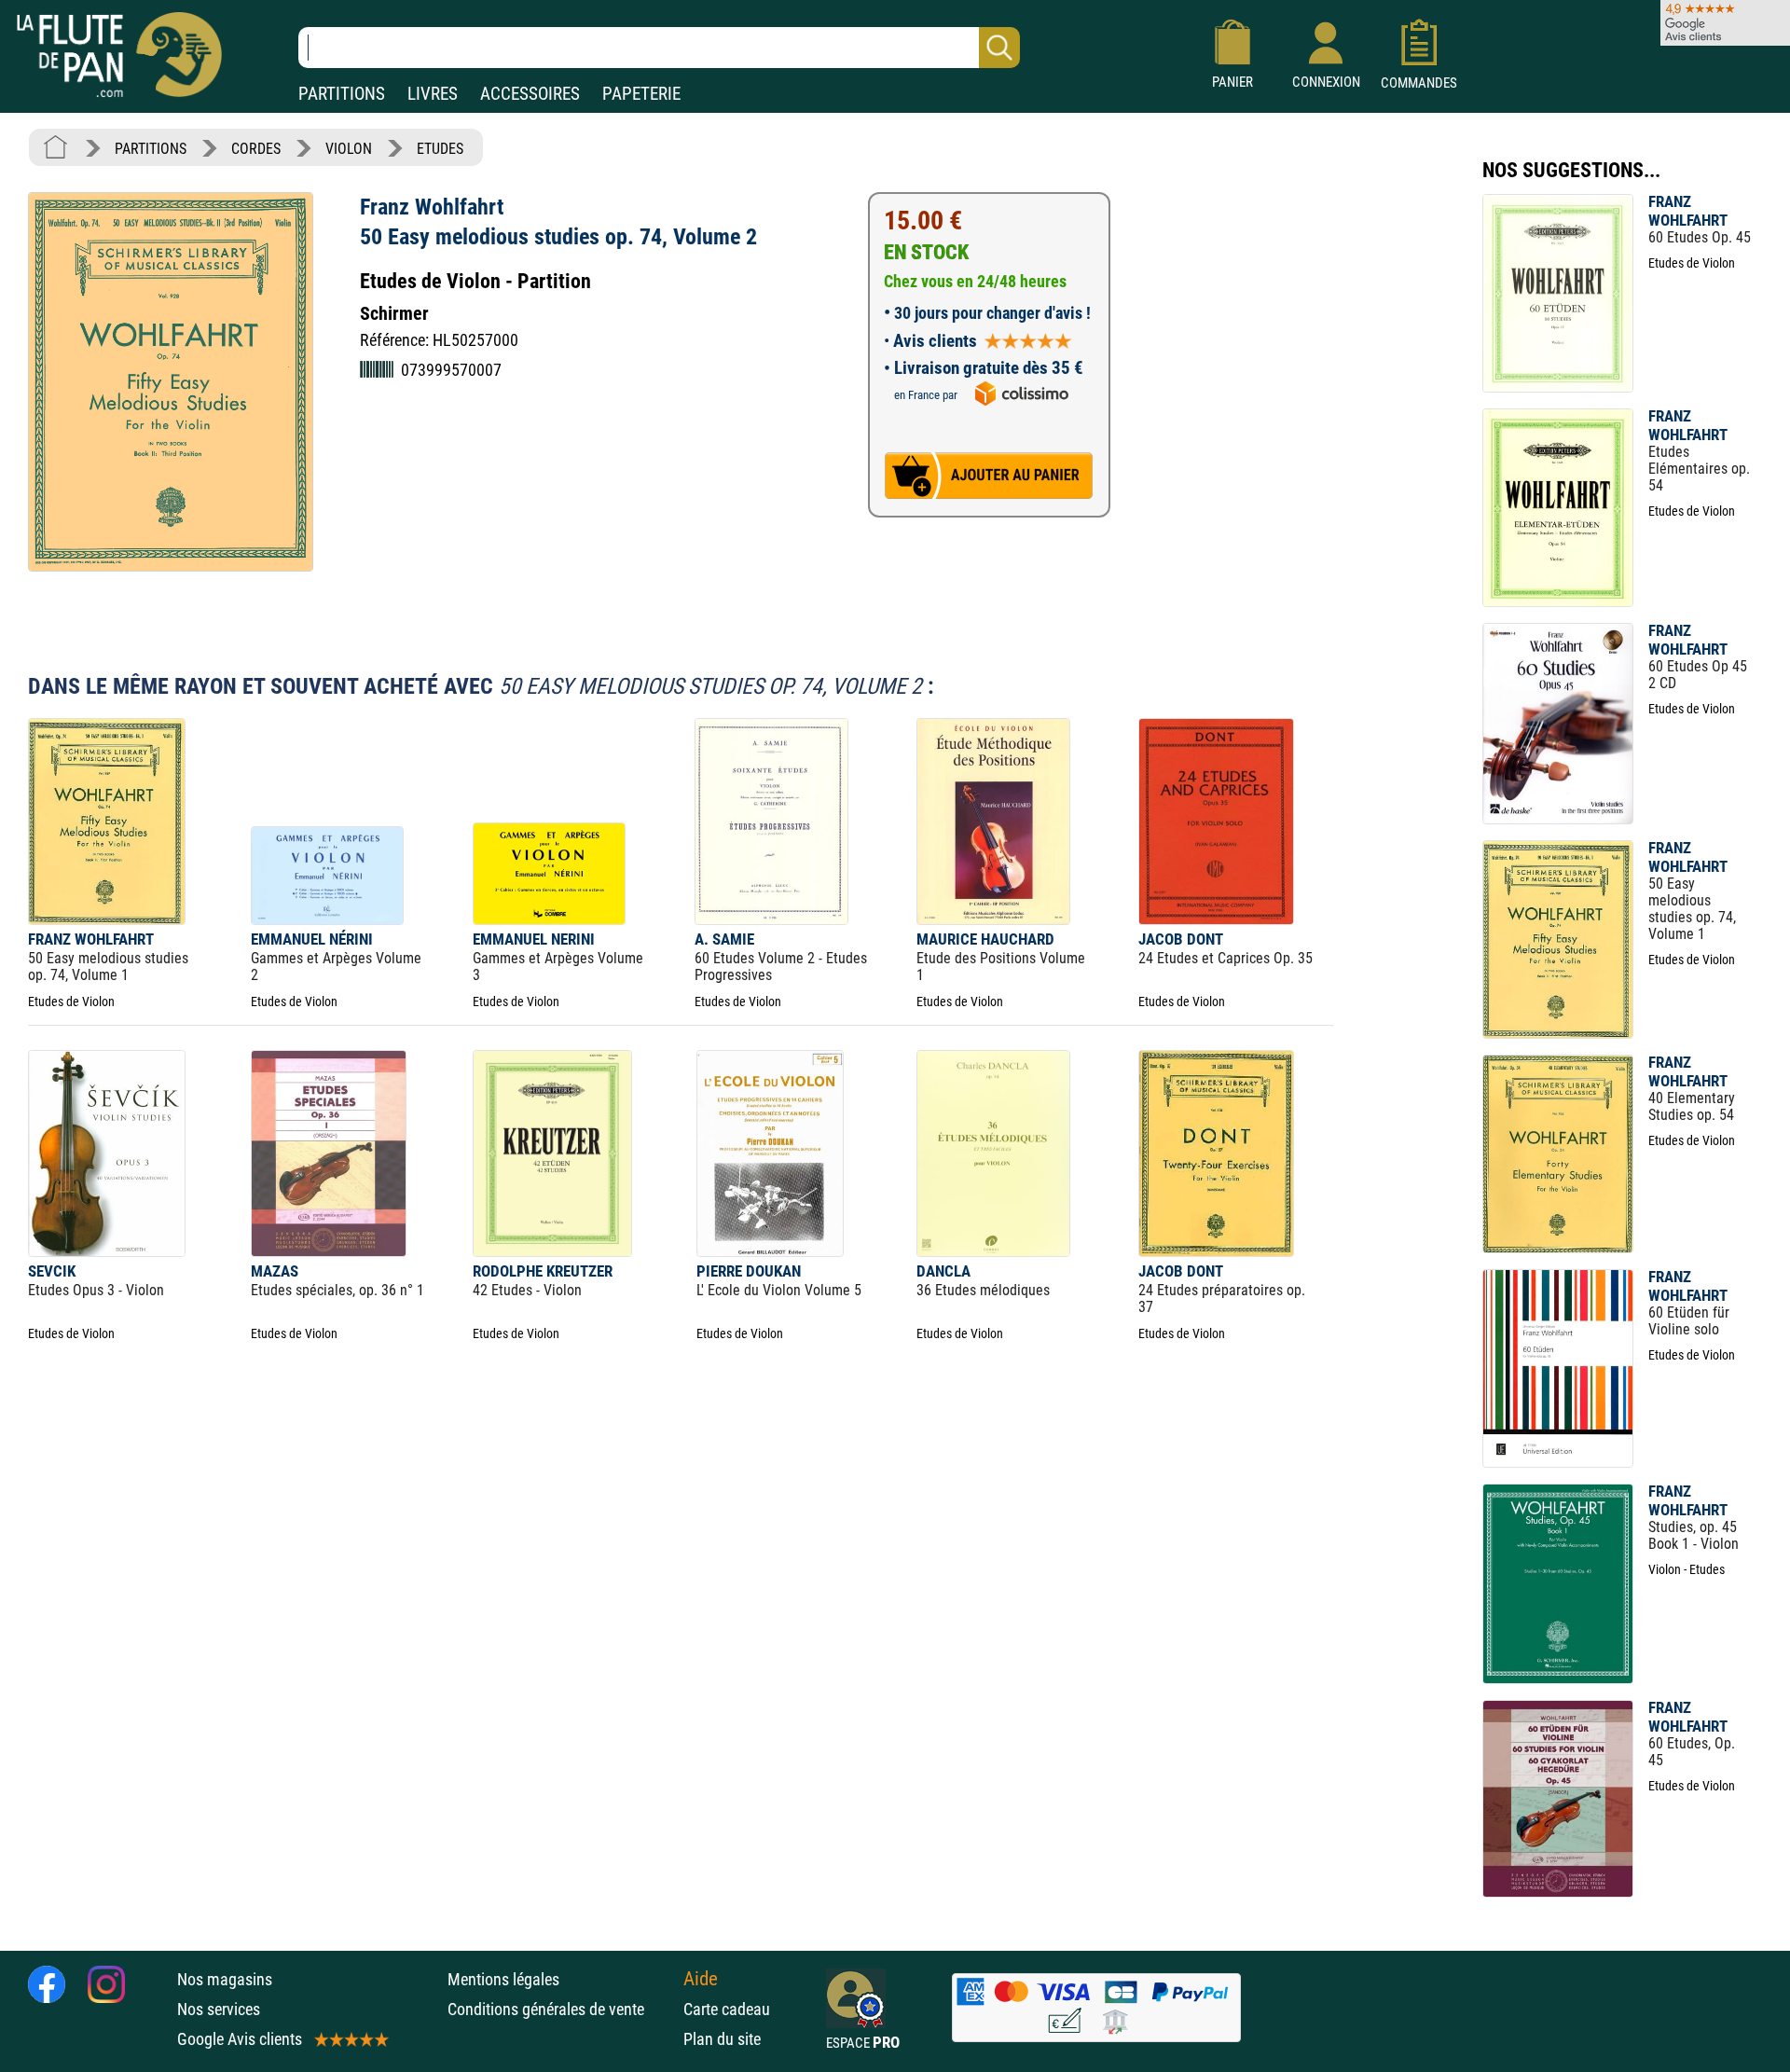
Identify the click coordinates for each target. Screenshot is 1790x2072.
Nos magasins (225, 1979)
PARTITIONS (342, 94)
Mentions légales (503, 1979)
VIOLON (349, 149)
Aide (701, 1979)
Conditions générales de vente (561, 2009)
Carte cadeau (727, 2009)
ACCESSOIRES (530, 94)
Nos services (219, 2009)
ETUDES (440, 149)
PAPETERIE (641, 94)
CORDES (256, 149)
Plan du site (722, 2039)
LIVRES (433, 94)
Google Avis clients (240, 2039)
